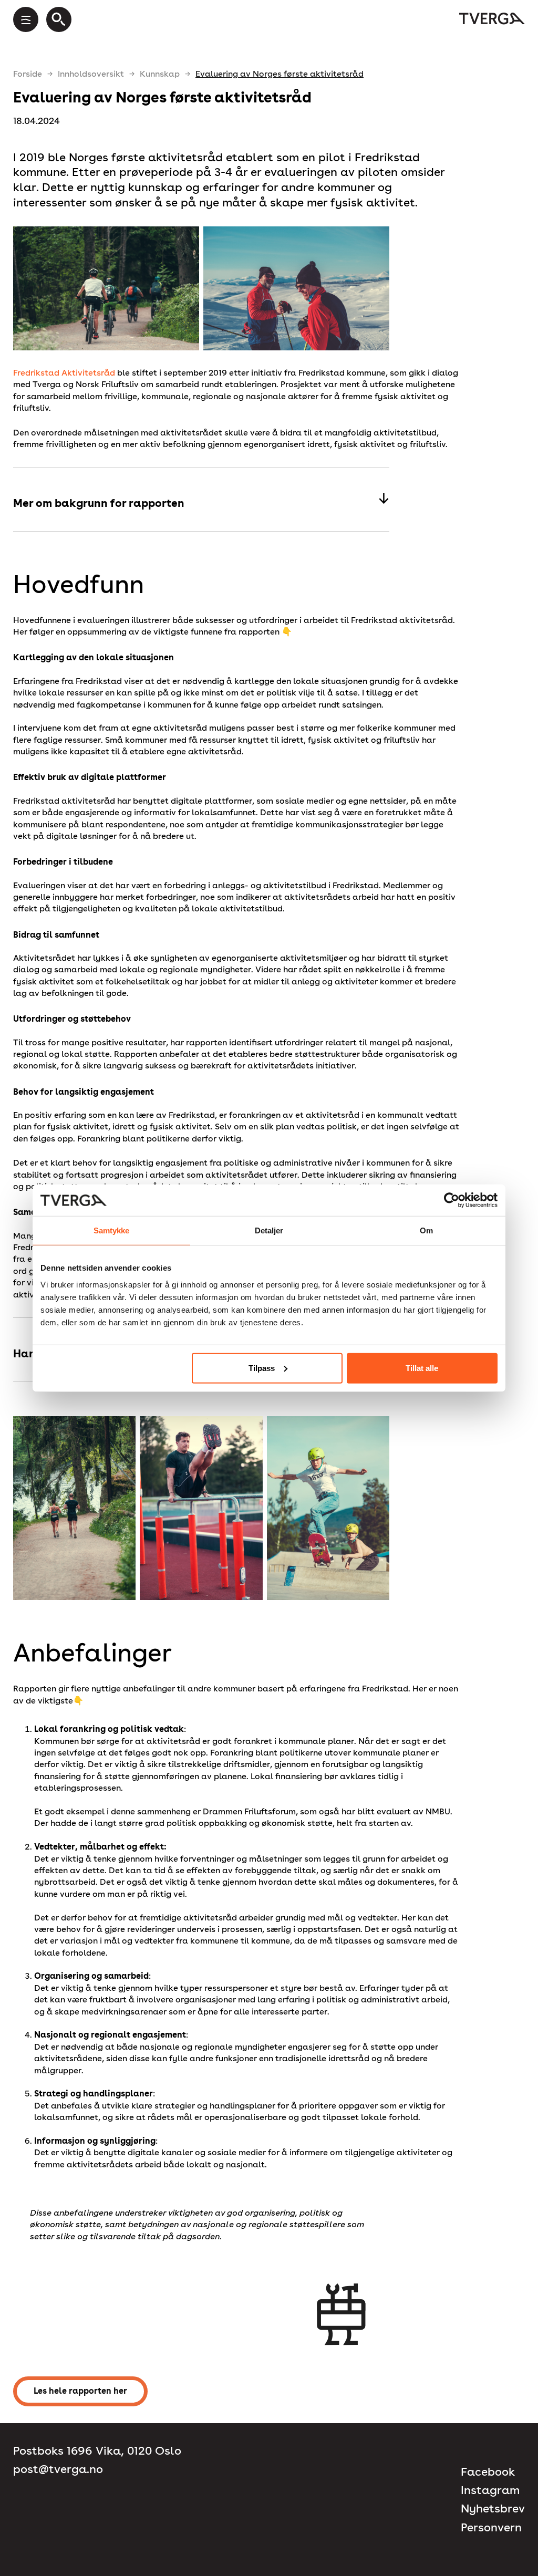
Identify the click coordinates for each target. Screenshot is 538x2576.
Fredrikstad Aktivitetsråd (64, 373)
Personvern (491, 2527)
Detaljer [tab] (269, 1230)
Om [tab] (426, 1230)
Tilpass (262, 1368)
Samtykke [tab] (112, 1230)
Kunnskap (160, 74)
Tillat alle (422, 1368)
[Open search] (59, 19)
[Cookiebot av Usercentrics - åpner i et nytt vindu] (452, 1200)
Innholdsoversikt (91, 74)
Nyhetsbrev (493, 2509)
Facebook (488, 2472)
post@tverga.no (58, 2469)
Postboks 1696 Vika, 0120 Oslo (97, 2451)
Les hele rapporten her (80, 2391)
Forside (28, 74)
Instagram (490, 2490)
